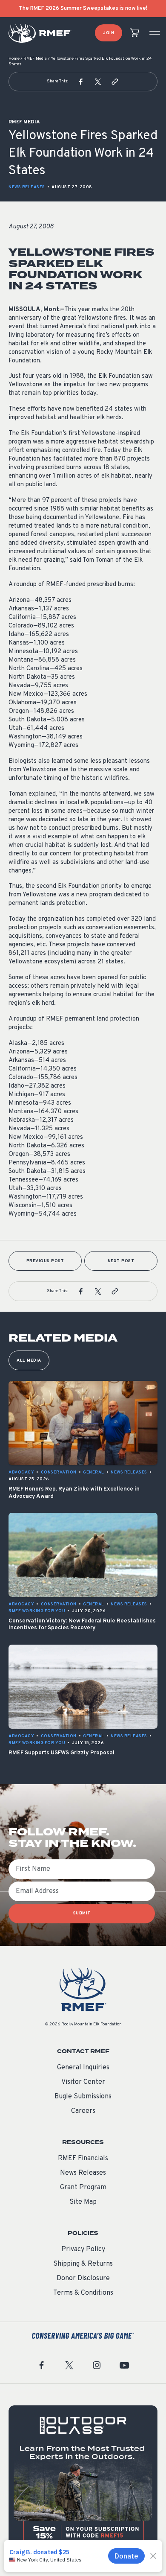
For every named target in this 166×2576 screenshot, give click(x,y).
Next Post (121, 1261)
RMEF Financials (83, 2159)
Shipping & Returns (83, 2264)
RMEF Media (35, 59)
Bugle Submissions (83, 2097)
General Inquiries (83, 2068)
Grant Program (83, 2188)
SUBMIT (82, 1913)
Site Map (83, 2202)
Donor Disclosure (83, 2278)
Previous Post (45, 1261)
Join (109, 33)
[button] (81, 82)
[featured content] (83, 2480)
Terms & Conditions (83, 2293)
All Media (29, 1361)
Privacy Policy (83, 2249)
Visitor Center (83, 2082)
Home (14, 59)
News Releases (27, 187)
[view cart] (135, 33)
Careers (83, 2111)
